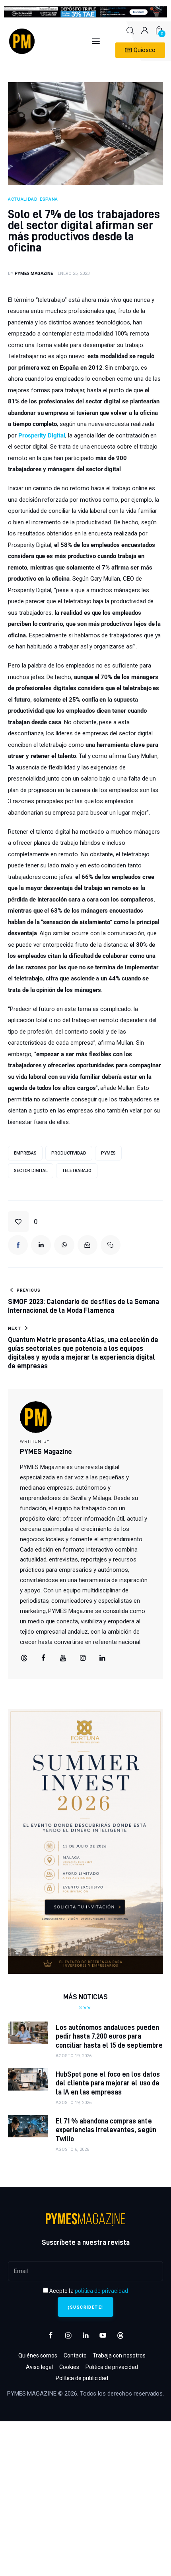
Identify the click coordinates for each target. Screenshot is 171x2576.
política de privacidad (101, 2291)
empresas (25, 1153)
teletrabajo (77, 1171)
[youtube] (63, 1658)
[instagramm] (83, 1658)
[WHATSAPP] (64, 1245)
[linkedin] (103, 1658)
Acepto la (88, 2291)
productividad (69, 1153)
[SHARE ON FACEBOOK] (18, 1245)
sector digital (31, 1171)
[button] (23, 1222)
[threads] (24, 1658)
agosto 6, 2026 (72, 2149)
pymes (108, 1153)
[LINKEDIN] (41, 1245)
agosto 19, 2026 (74, 2056)
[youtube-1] (103, 2336)
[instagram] (68, 2336)
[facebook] (43, 1658)
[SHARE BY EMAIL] (87, 1245)
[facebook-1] (51, 2336)
